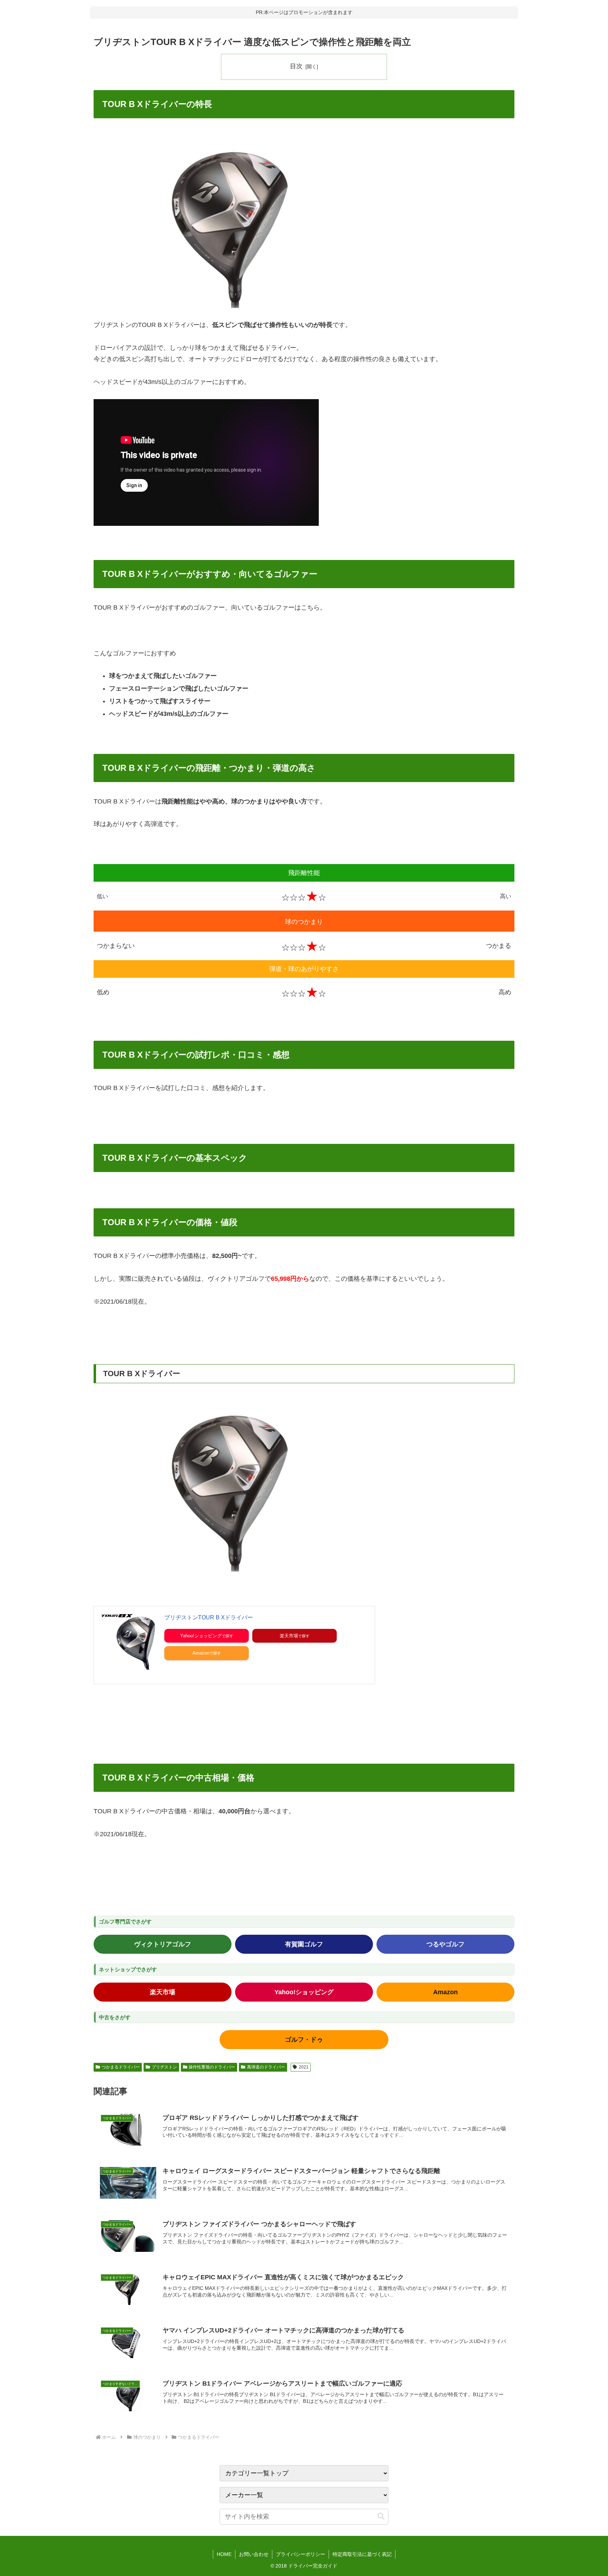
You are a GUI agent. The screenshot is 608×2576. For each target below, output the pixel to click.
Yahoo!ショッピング (201, 1636)
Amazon (201, 1653)
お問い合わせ (254, 2554)
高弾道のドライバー (266, 2067)
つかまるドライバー (121, 2067)
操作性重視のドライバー (212, 2067)
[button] (381, 2516)
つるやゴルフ (445, 1944)
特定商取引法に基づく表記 (362, 2554)
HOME (224, 2554)
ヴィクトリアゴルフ (163, 1944)
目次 (296, 66)
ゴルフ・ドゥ (304, 2040)
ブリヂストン (164, 2067)
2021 (304, 2067)
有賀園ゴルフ (304, 1944)
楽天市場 (289, 1636)
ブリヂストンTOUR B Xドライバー (209, 1617)
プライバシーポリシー (300, 2554)
